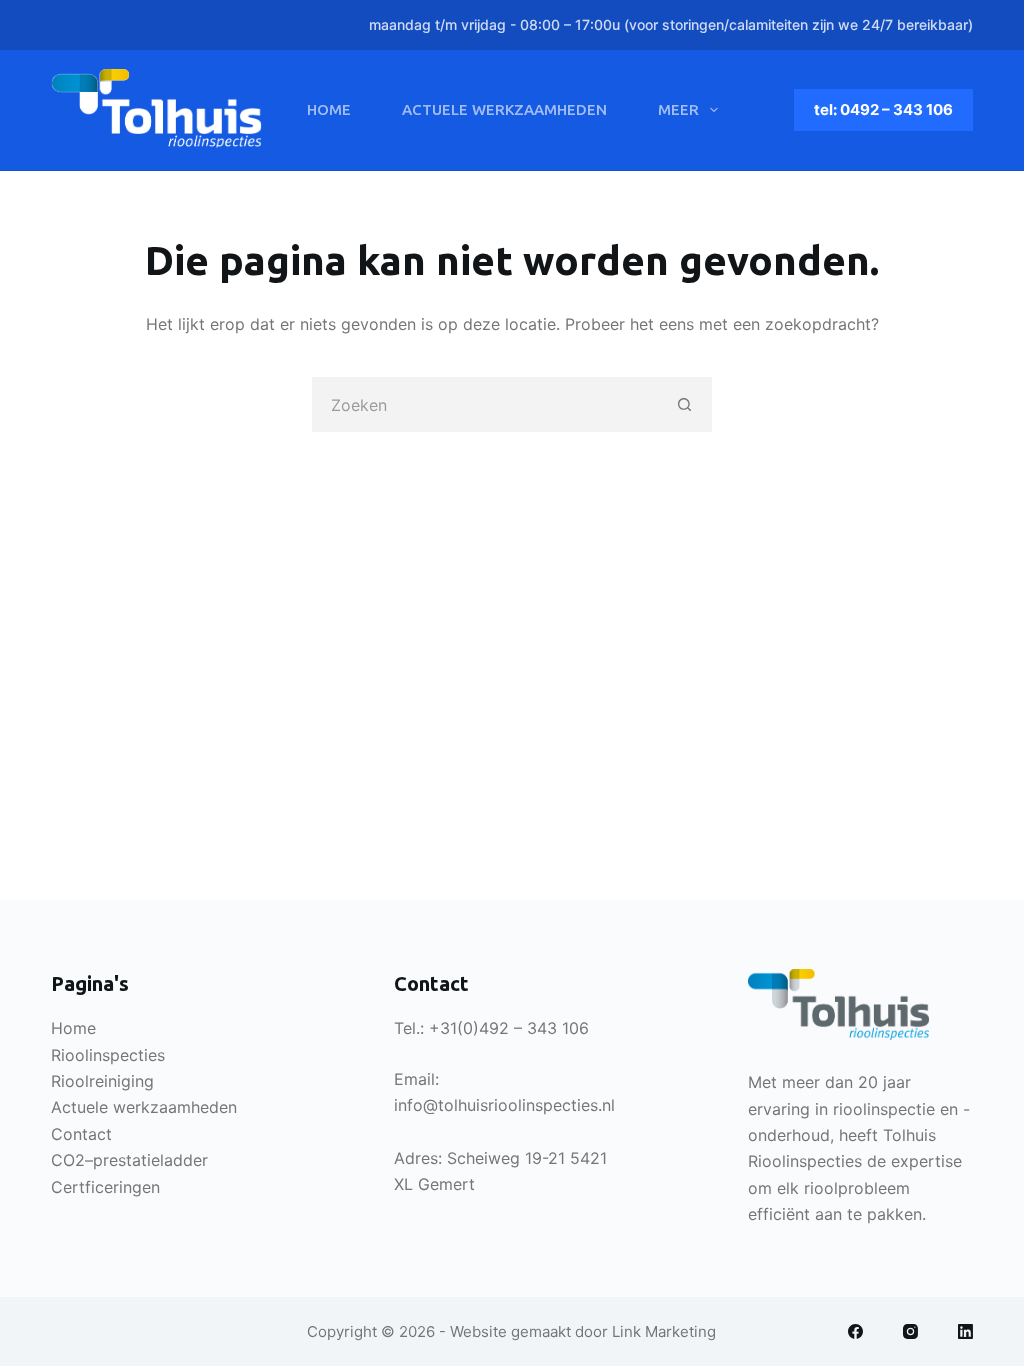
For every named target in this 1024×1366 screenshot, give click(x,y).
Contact (81, 1134)
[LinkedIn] (965, 1331)
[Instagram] (910, 1331)
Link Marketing (664, 1331)
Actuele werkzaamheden (504, 109)
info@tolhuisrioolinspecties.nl (504, 1105)
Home (329, 109)
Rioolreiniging (102, 1081)
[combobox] (485, 404)
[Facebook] (855, 1331)
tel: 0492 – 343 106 (883, 109)
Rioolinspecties (108, 1055)
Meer (678, 109)
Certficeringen (105, 1187)
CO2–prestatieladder (129, 1160)
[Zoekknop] (684, 404)
